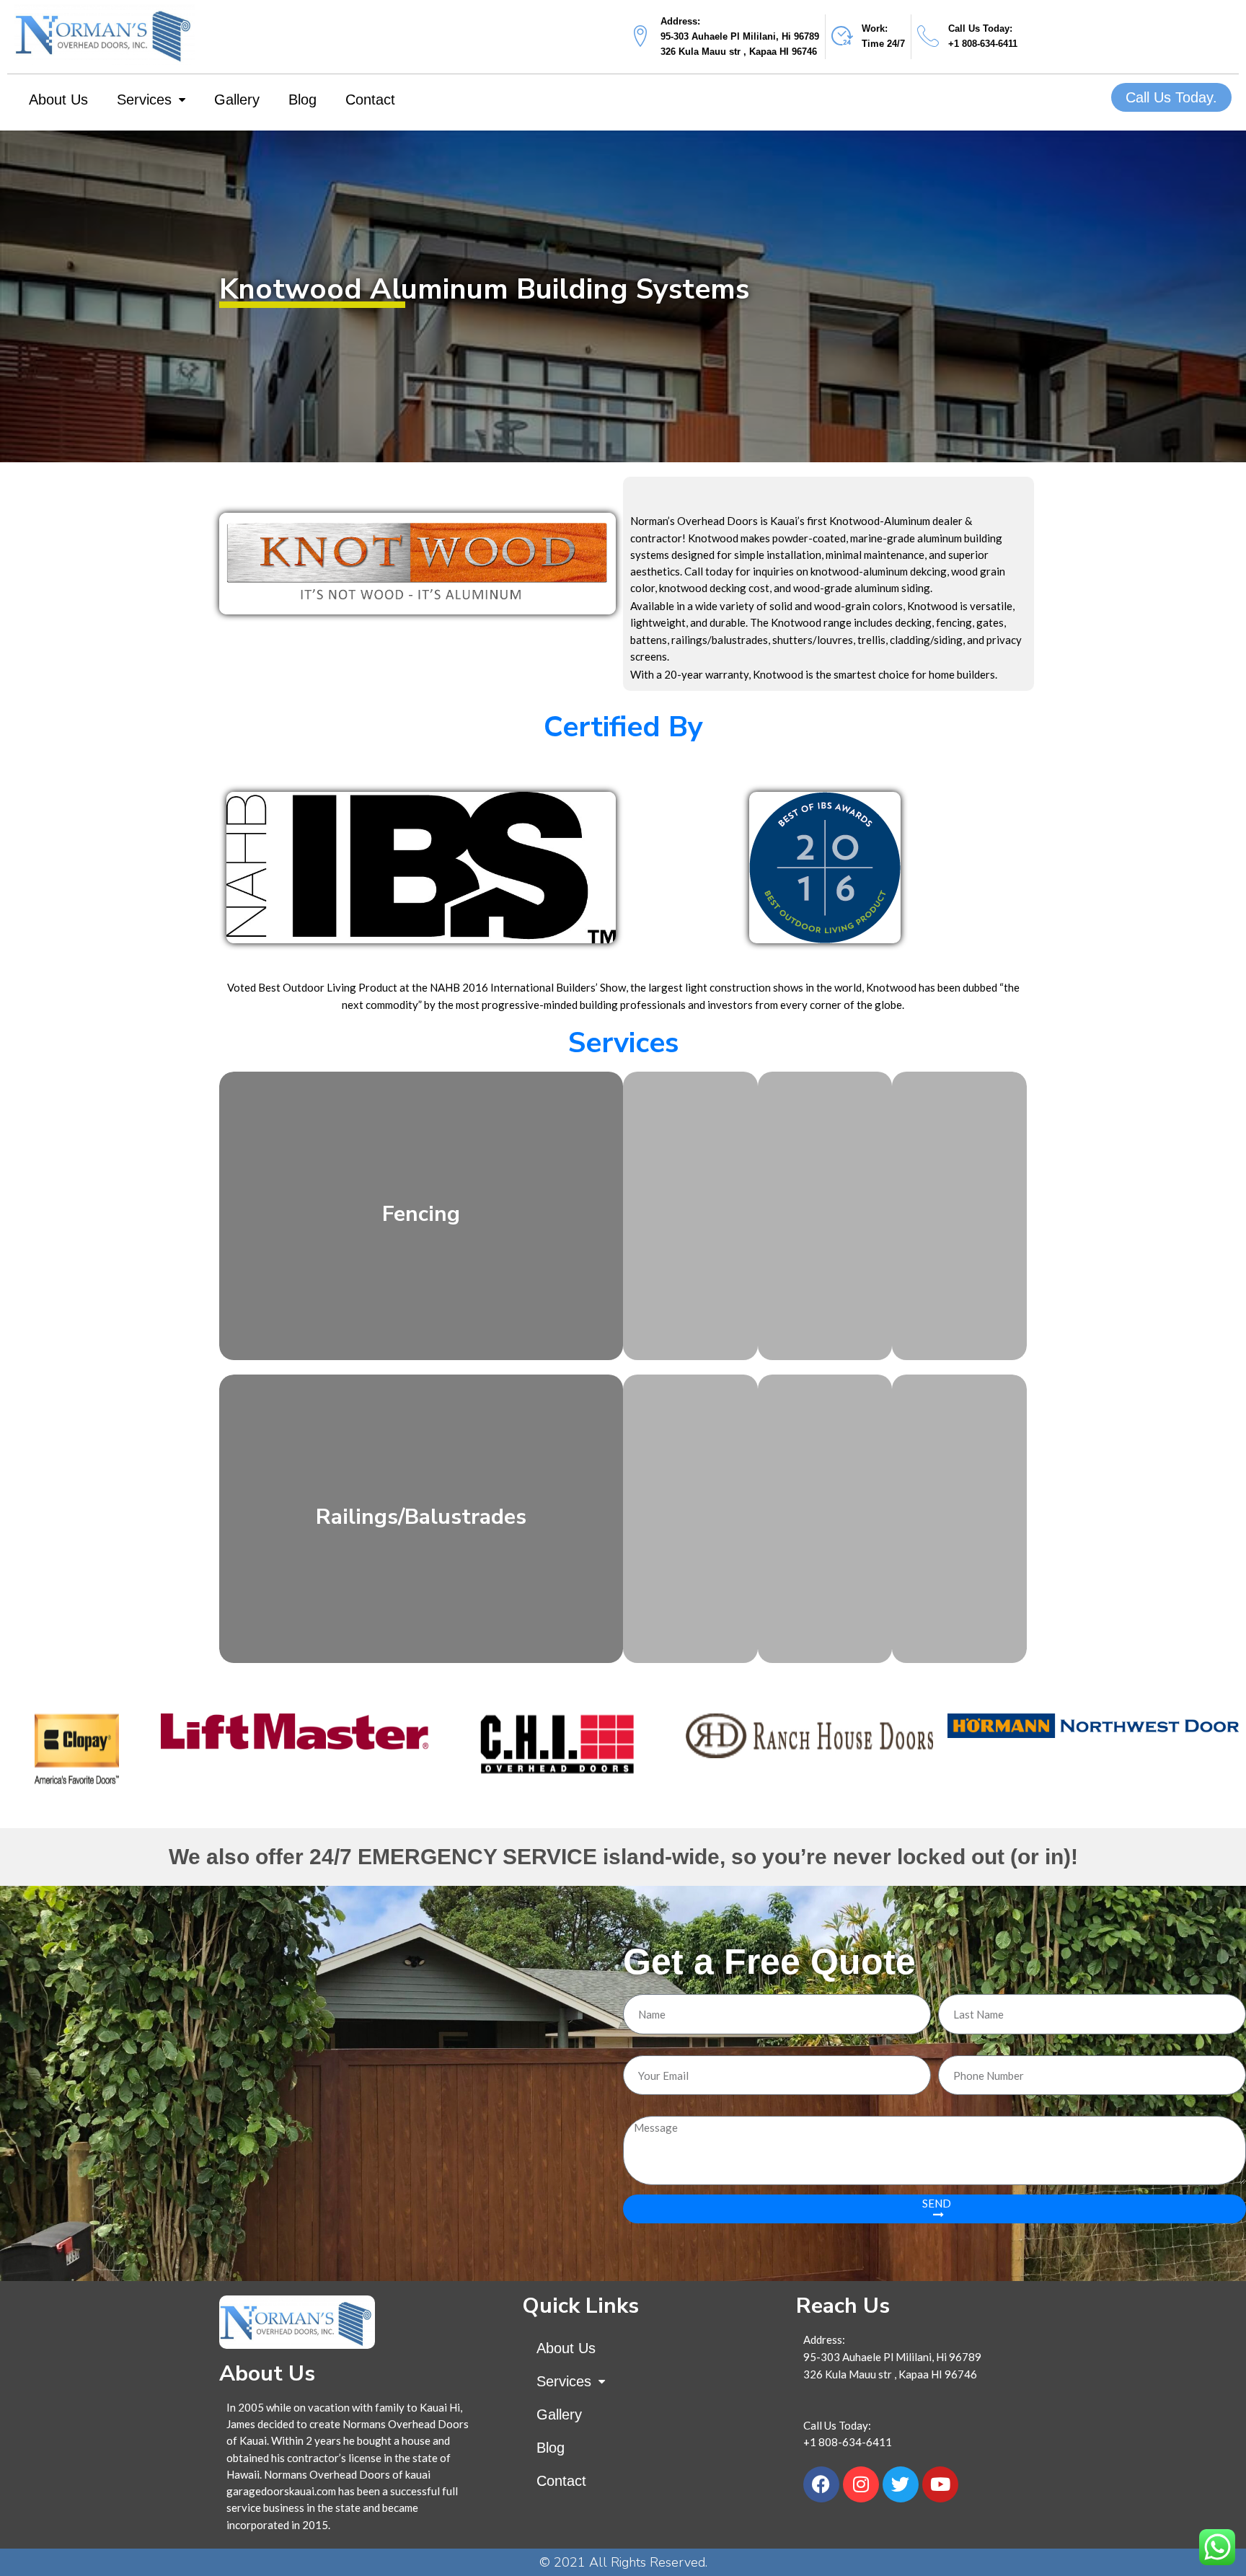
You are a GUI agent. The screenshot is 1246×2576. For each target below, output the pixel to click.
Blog (302, 100)
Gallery (237, 100)
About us (58, 100)
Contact (370, 100)
